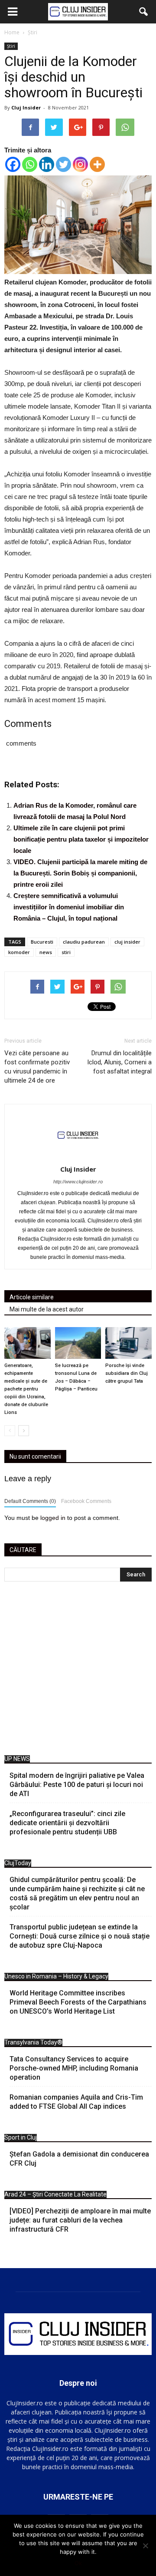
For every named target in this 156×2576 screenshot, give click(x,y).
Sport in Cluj (21, 2137)
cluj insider (127, 942)
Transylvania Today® (33, 2042)
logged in (53, 1518)
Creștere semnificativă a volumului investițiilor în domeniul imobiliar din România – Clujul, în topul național (69, 907)
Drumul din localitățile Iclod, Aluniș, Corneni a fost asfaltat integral (119, 1062)
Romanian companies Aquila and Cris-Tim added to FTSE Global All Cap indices (76, 2102)
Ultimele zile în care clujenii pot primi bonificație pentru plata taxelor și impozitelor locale (81, 839)
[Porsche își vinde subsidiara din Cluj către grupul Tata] (128, 1343)
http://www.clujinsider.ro (78, 1182)
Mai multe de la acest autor (47, 1309)
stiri (66, 952)
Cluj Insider (26, 107)
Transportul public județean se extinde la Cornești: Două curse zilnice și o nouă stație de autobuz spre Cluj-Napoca (80, 1936)
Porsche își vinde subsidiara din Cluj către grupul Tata (127, 1373)
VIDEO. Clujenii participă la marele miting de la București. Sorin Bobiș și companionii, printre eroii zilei (80, 873)
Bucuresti (42, 942)
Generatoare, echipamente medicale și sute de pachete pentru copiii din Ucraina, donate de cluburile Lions (26, 1389)
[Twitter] (63, 164)
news (46, 952)
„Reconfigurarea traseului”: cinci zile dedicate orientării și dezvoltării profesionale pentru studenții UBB (67, 1823)
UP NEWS (17, 1759)
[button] (144, 12)
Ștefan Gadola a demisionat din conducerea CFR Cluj (79, 2159)
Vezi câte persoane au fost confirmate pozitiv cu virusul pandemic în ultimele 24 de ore (37, 1067)
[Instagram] (80, 164)
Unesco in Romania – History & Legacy (56, 1976)
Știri (11, 46)
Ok (78, 2563)
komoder (19, 952)
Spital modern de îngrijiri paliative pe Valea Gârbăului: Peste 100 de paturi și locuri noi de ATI (77, 1785)
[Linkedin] (47, 164)
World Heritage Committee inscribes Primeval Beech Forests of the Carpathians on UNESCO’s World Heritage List (78, 2002)
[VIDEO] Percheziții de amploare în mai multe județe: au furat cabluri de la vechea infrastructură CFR (80, 2220)
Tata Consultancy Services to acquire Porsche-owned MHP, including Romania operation (74, 2068)
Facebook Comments (86, 1501)
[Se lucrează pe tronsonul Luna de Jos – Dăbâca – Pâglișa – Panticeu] (78, 1343)
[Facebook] (13, 164)
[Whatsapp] (30, 164)
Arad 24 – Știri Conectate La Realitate (55, 2194)
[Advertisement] (78, 1671)
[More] (97, 164)
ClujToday (18, 1863)
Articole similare (32, 1297)
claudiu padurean (84, 942)
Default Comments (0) (30, 1501)
